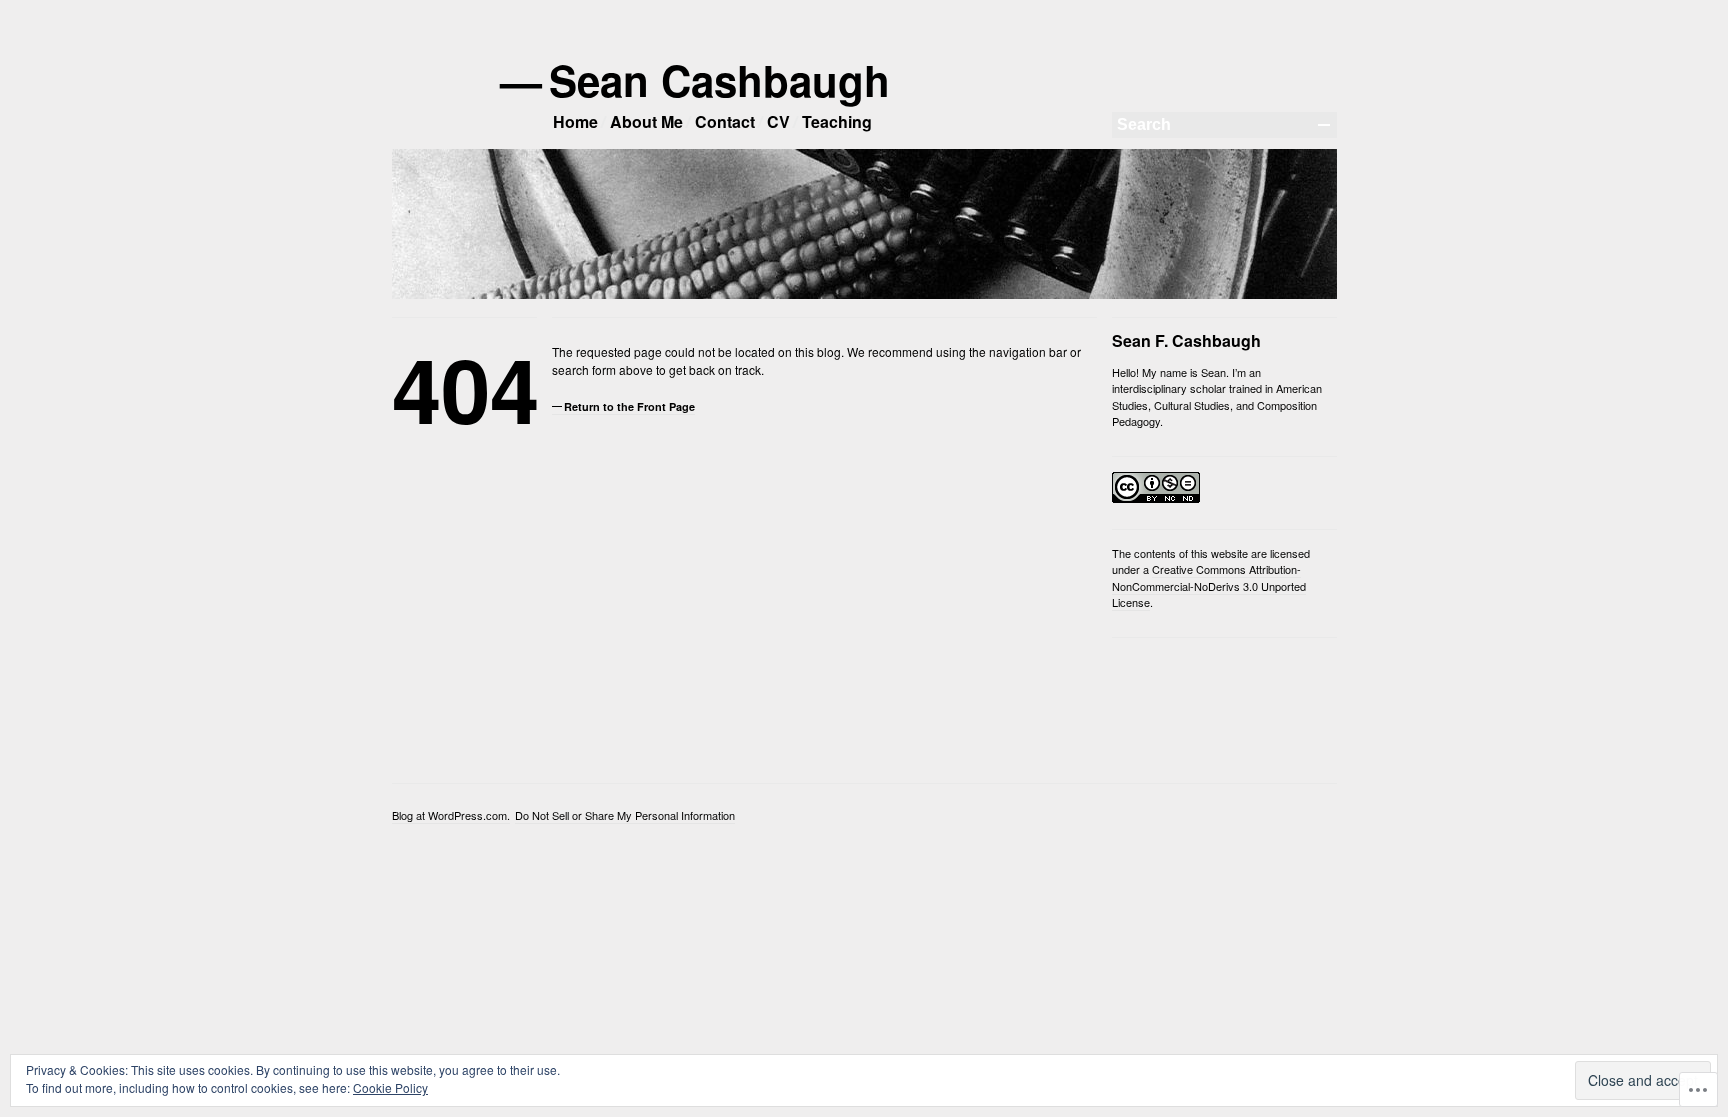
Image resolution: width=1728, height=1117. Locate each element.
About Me (646, 121)
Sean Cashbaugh (721, 80)
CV (778, 121)
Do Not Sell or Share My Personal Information (625, 815)
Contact (725, 121)
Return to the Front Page (629, 406)
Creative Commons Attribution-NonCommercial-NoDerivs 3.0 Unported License (1209, 585)
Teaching (837, 121)
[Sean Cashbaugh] (864, 295)
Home (575, 121)
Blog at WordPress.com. (451, 815)
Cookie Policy (390, 1087)
